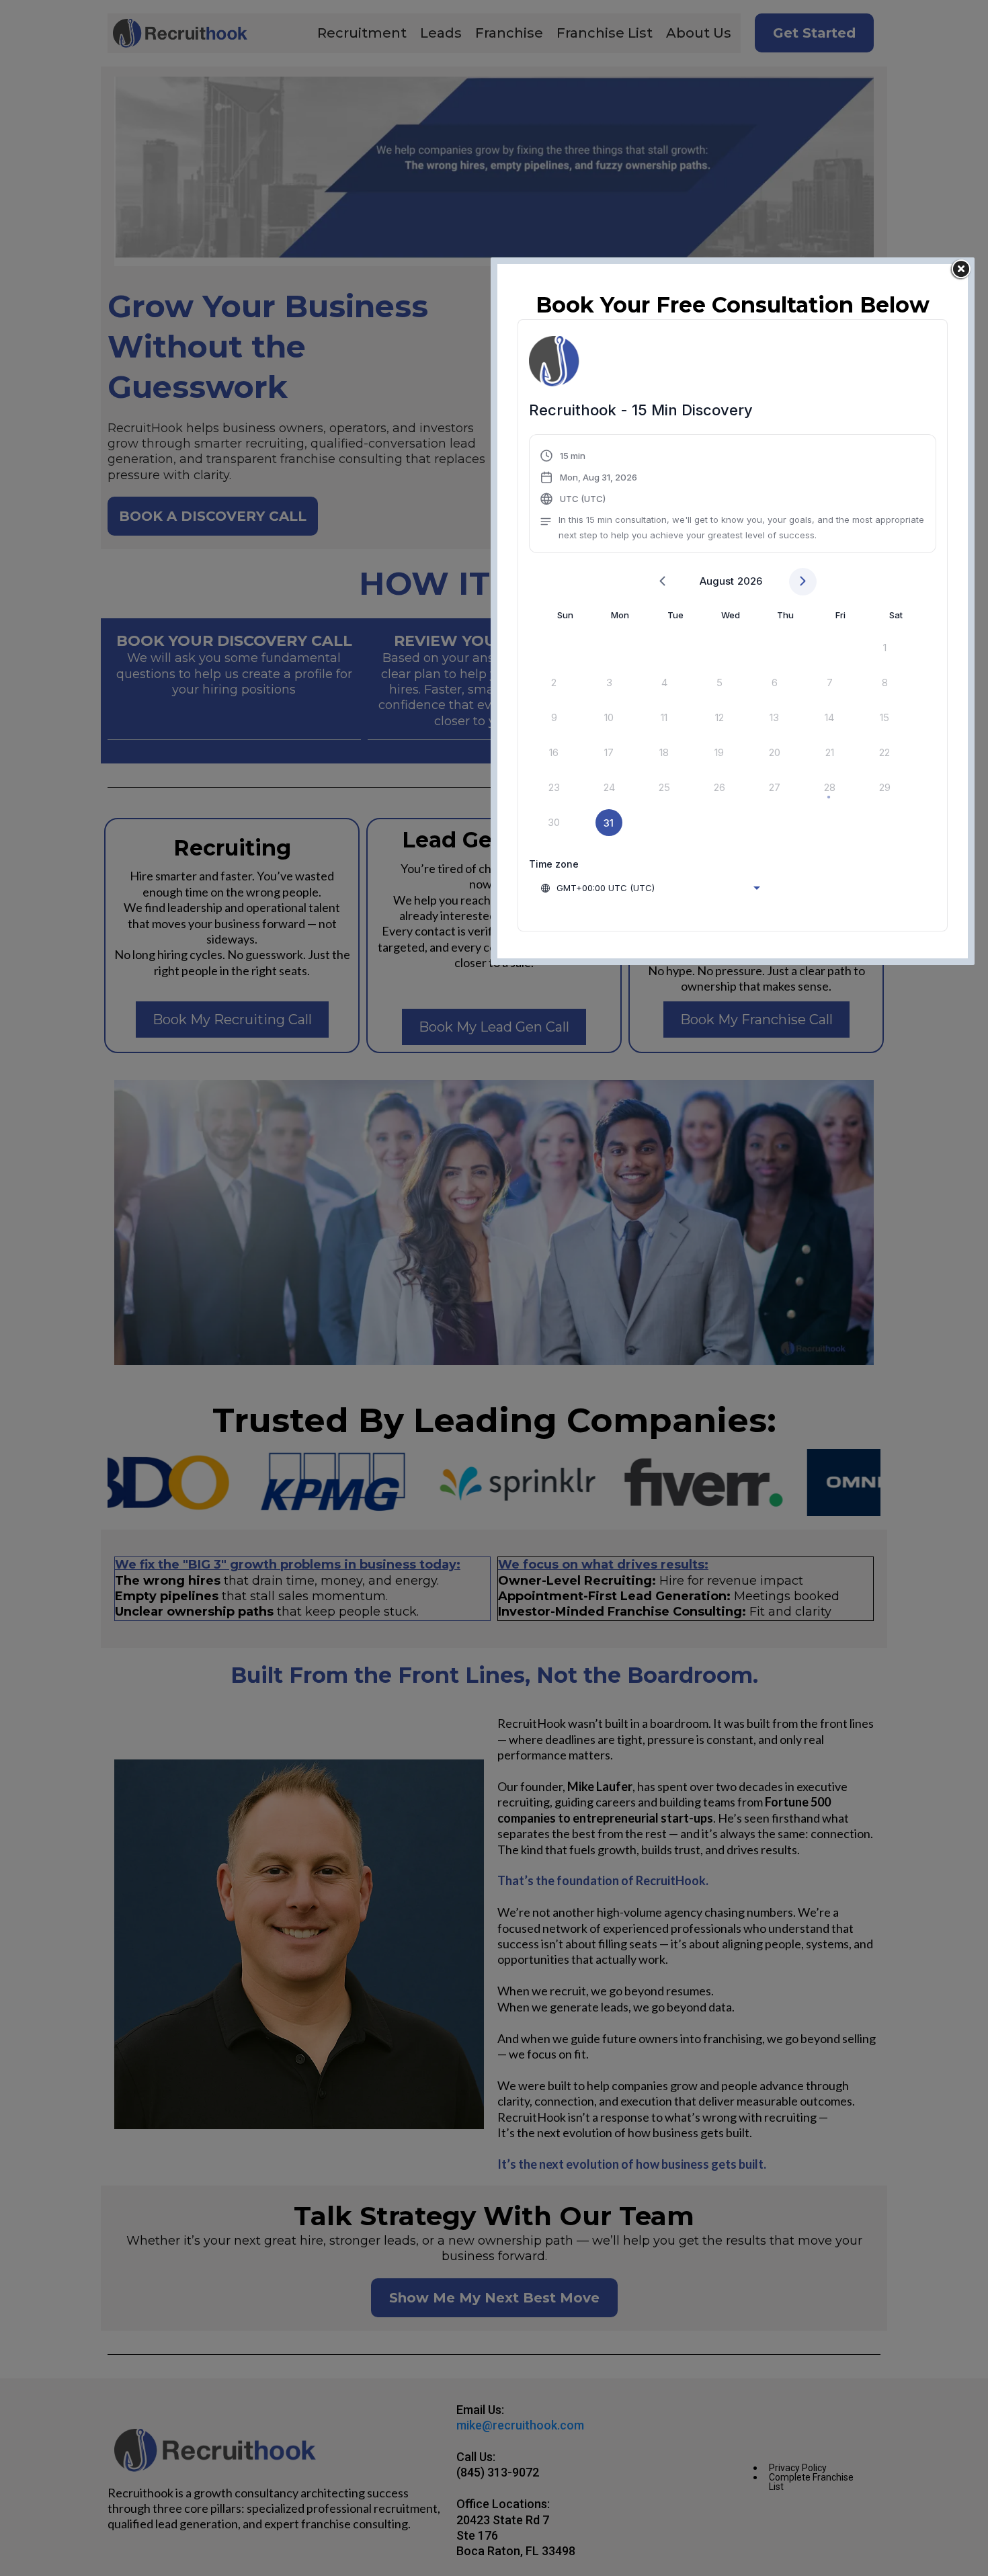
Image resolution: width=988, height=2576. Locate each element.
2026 (750, 581)
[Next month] (803, 582)
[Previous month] (662, 582)
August (717, 581)
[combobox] (650, 888)
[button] (733, 496)
